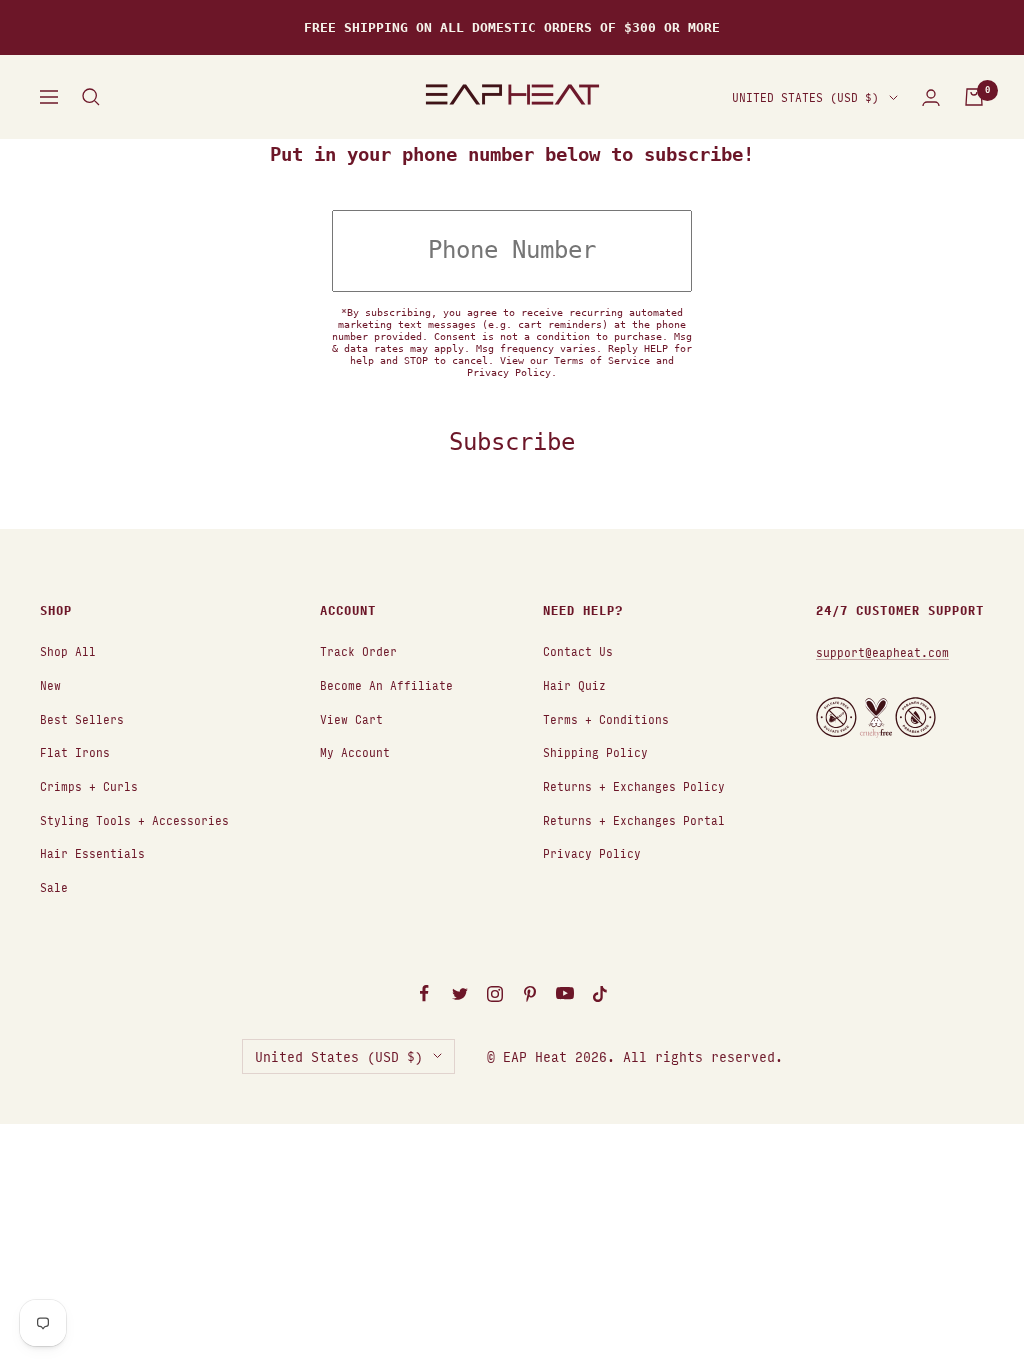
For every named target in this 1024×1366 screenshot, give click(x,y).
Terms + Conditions (606, 718)
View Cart (351, 718)
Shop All (68, 650)
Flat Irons (75, 751)
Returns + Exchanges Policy (634, 785)
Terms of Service (602, 360)
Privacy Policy (509, 372)
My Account (355, 751)
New (50, 684)
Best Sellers (82, 718)
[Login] (931, 97)
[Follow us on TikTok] (599, 994)
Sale (54, 886)
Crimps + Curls (89, 785)
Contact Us (578, 650)
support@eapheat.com (882, 651)
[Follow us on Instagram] (494, 994)
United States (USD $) (805, 97)
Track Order (358, 650)
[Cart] (974, 97)
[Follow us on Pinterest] (529, 994)
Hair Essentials (92, 852)
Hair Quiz (574, 684)
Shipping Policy (595, 751)
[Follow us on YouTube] (564, 994)
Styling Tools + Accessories (134, 819)
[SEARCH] (91, 97)
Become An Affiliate (386, 684)
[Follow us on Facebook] (424, 994)
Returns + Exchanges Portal (634, 819)
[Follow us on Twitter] (459, 994)
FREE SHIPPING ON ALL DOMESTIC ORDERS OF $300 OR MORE (512, 27)
